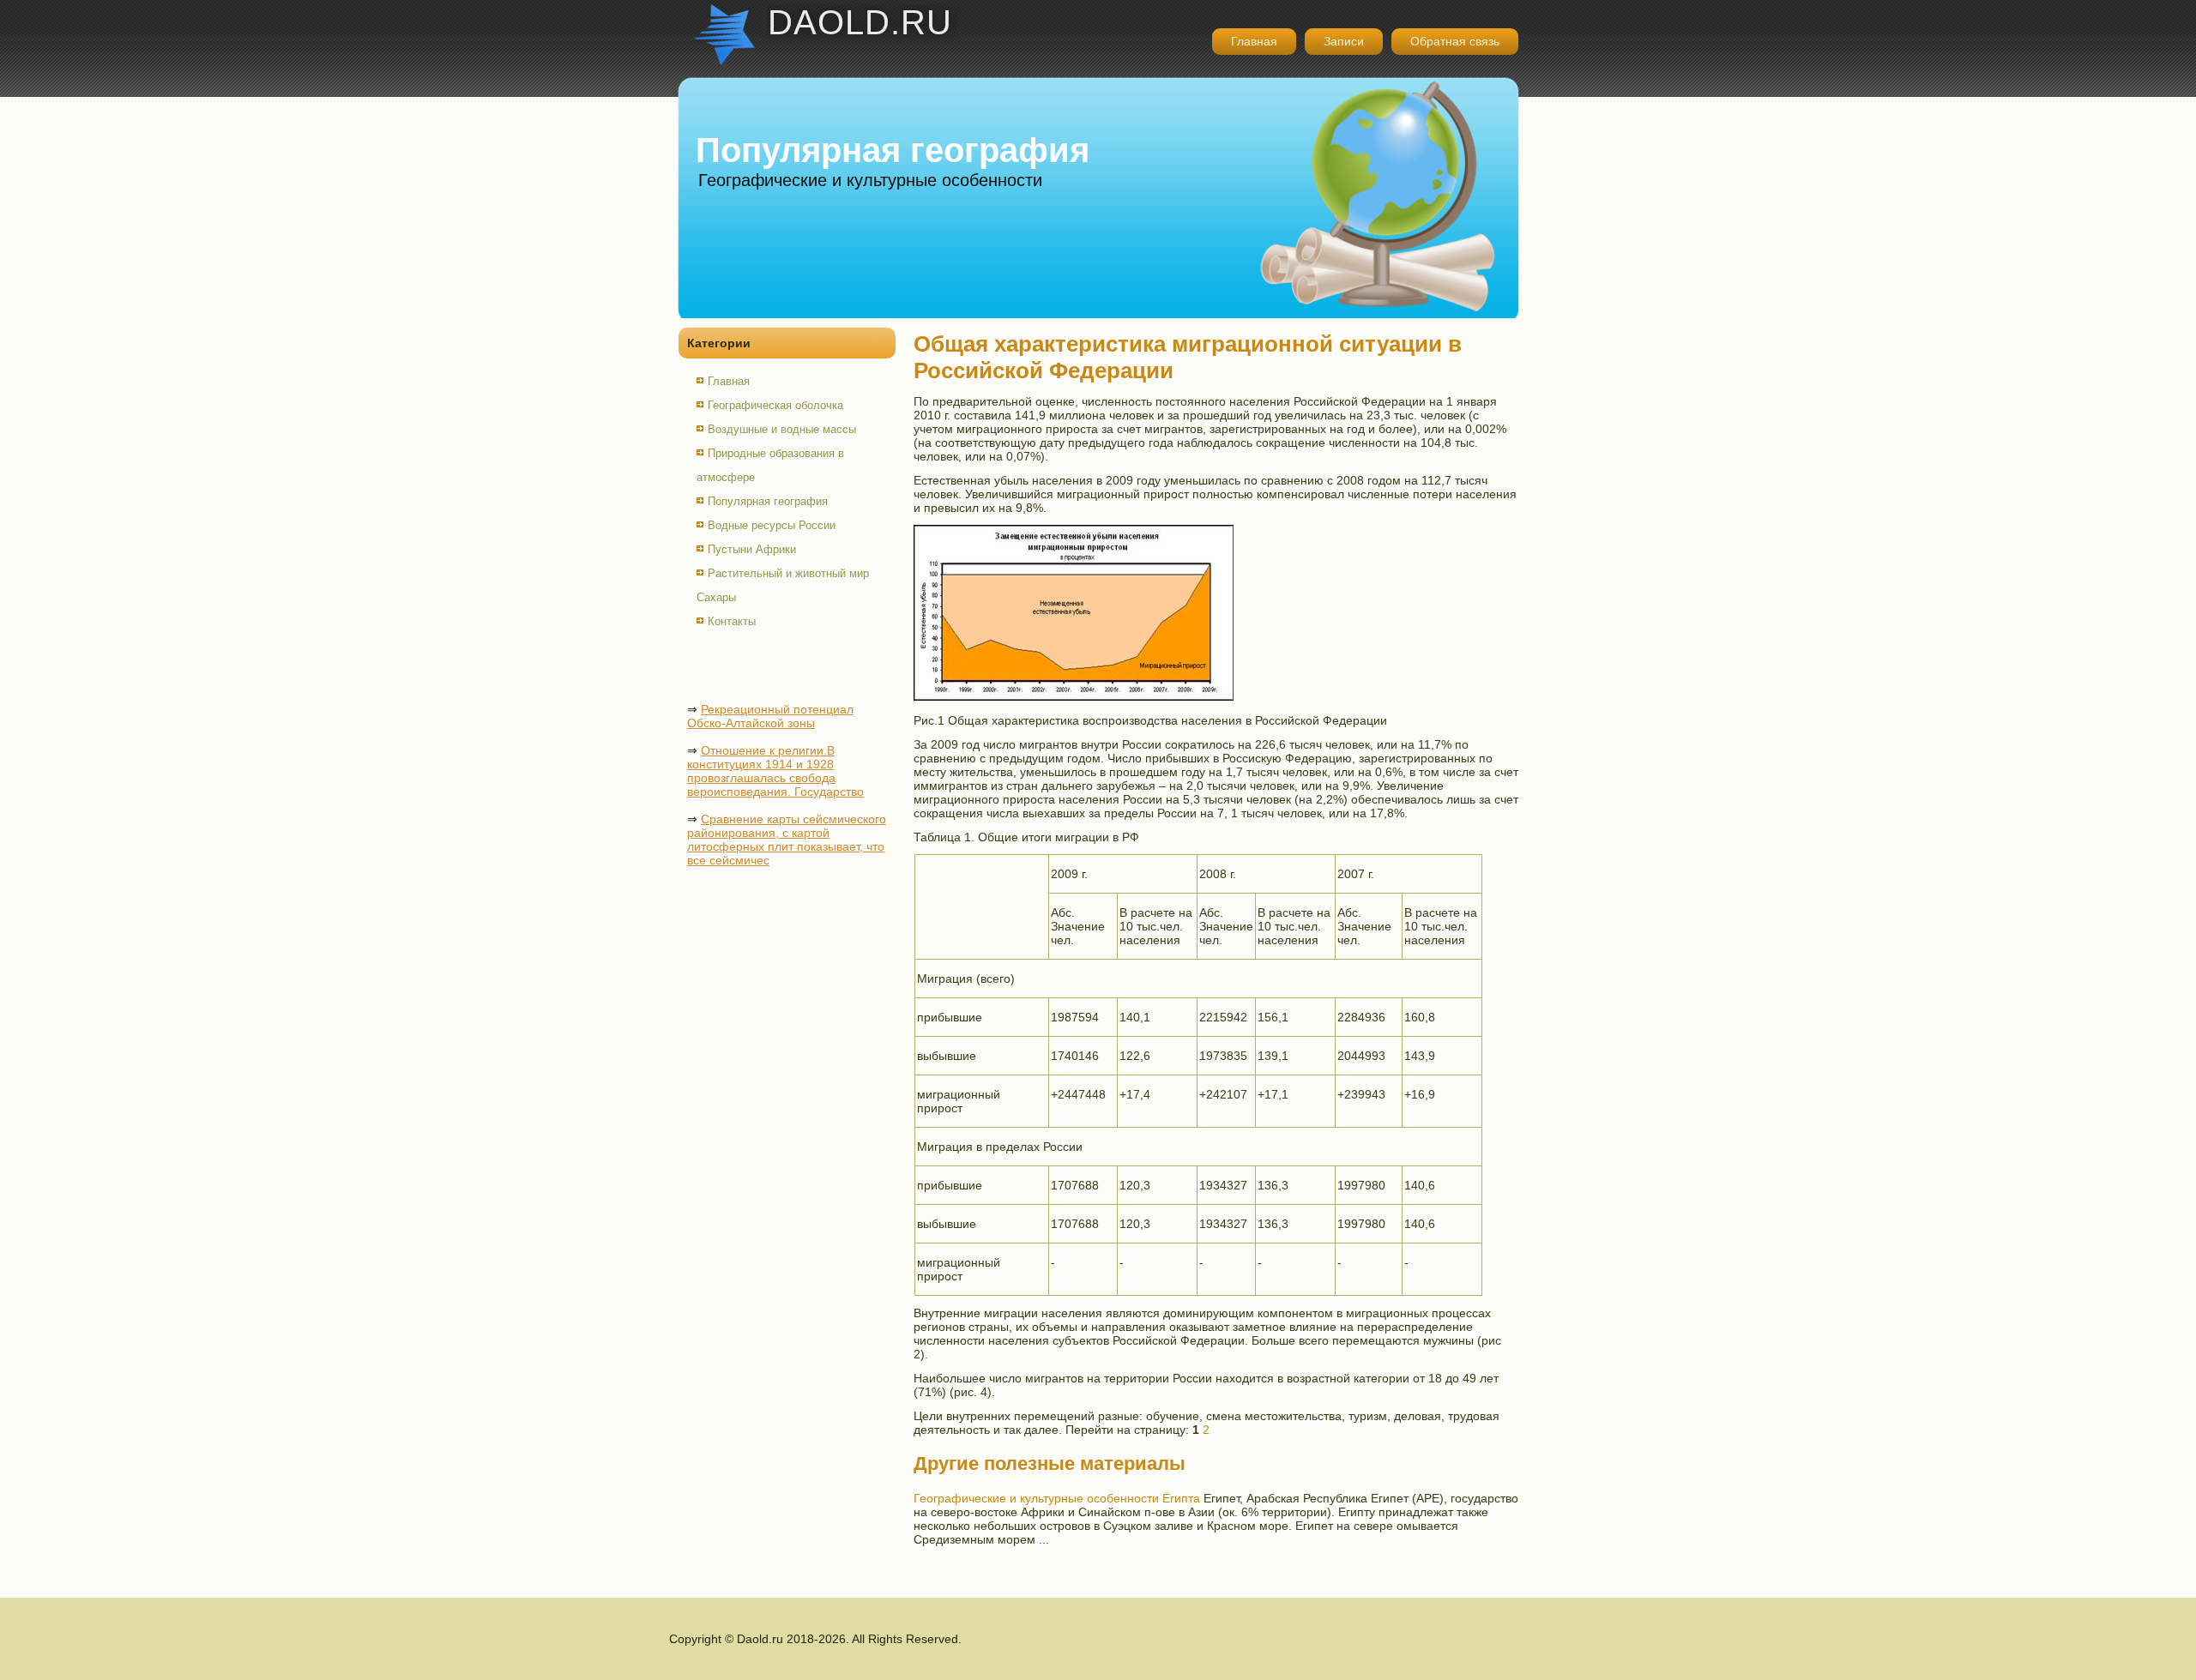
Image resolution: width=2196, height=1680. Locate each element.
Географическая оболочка (775, 405)
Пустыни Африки (752, 549)
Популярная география (768, 501)
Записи (1344, 41)
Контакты (732, 621)
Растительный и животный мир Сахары (783, 585)
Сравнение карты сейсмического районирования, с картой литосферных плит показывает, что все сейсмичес (787, 840)
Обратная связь (1455, 41)
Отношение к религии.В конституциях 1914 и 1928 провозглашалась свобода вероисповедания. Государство (775, 771)
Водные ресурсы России (772, 525)
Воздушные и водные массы (782, 429)
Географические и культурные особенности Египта (1057, 1498)
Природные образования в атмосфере (770, 465)
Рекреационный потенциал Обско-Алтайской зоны (770, 716)
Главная (1254, 41)
